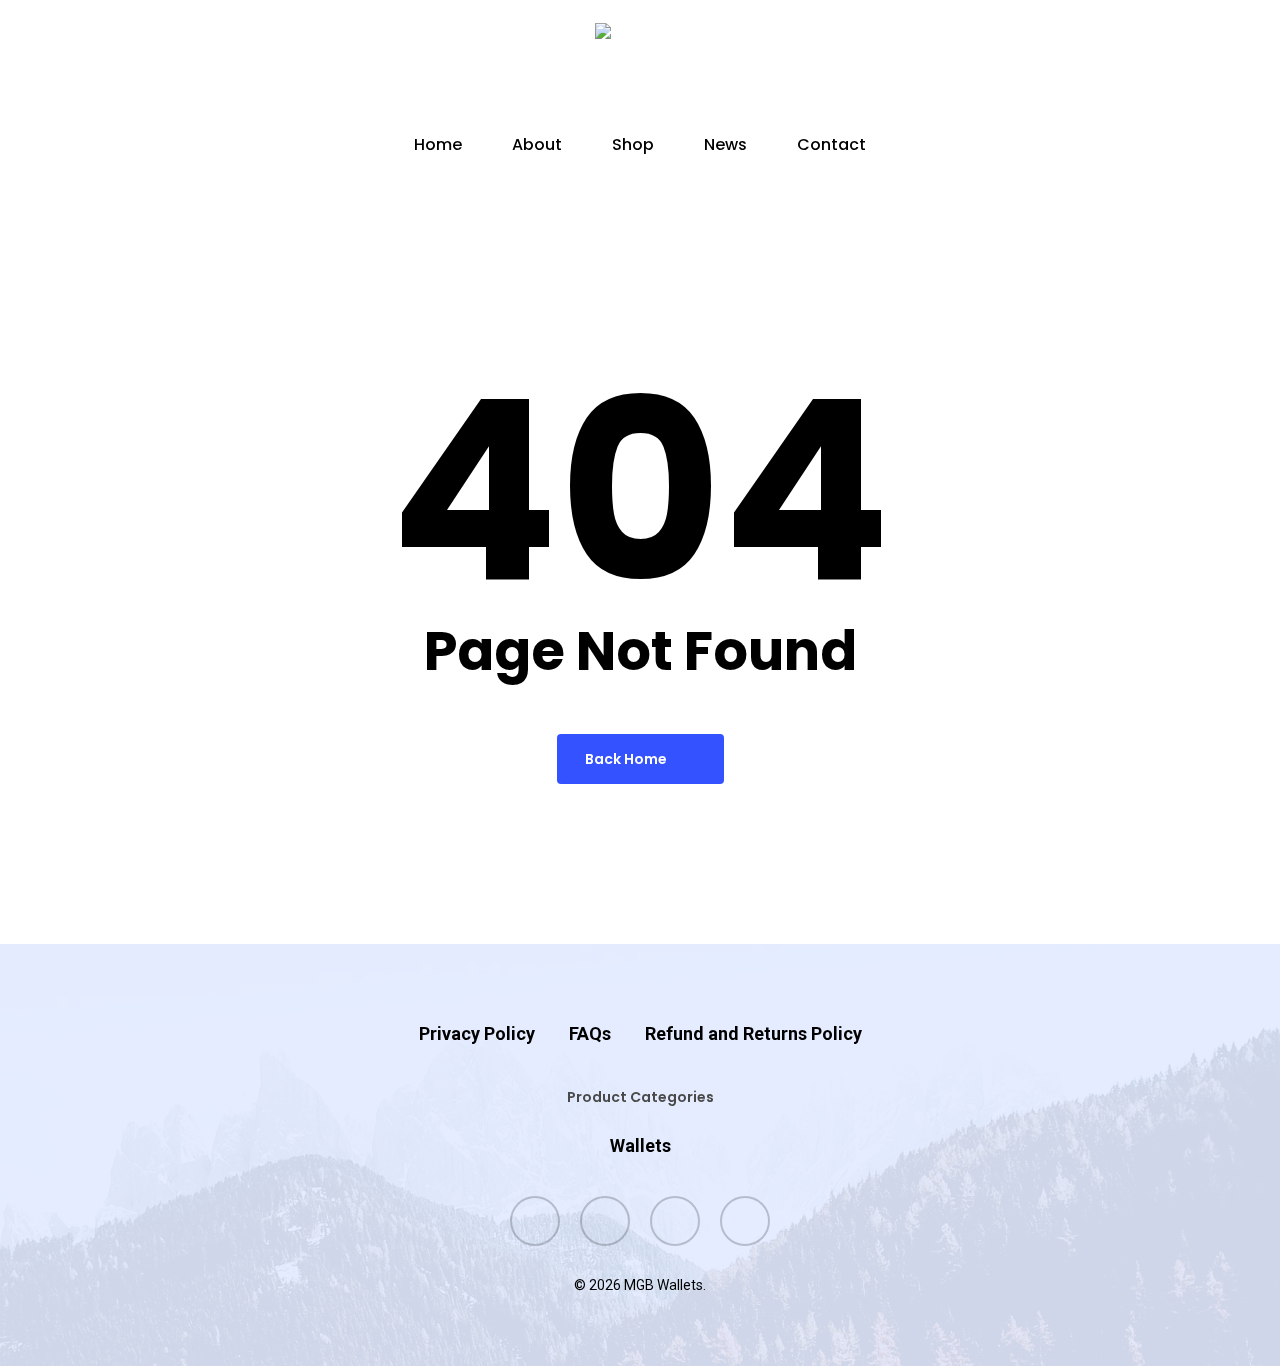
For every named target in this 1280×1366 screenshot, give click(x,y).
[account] (1128, 68)
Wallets (640, 1145)
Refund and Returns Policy (753, 1033)
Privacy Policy (477, 1033)
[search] (1076, 68)
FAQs (590, 1033)
